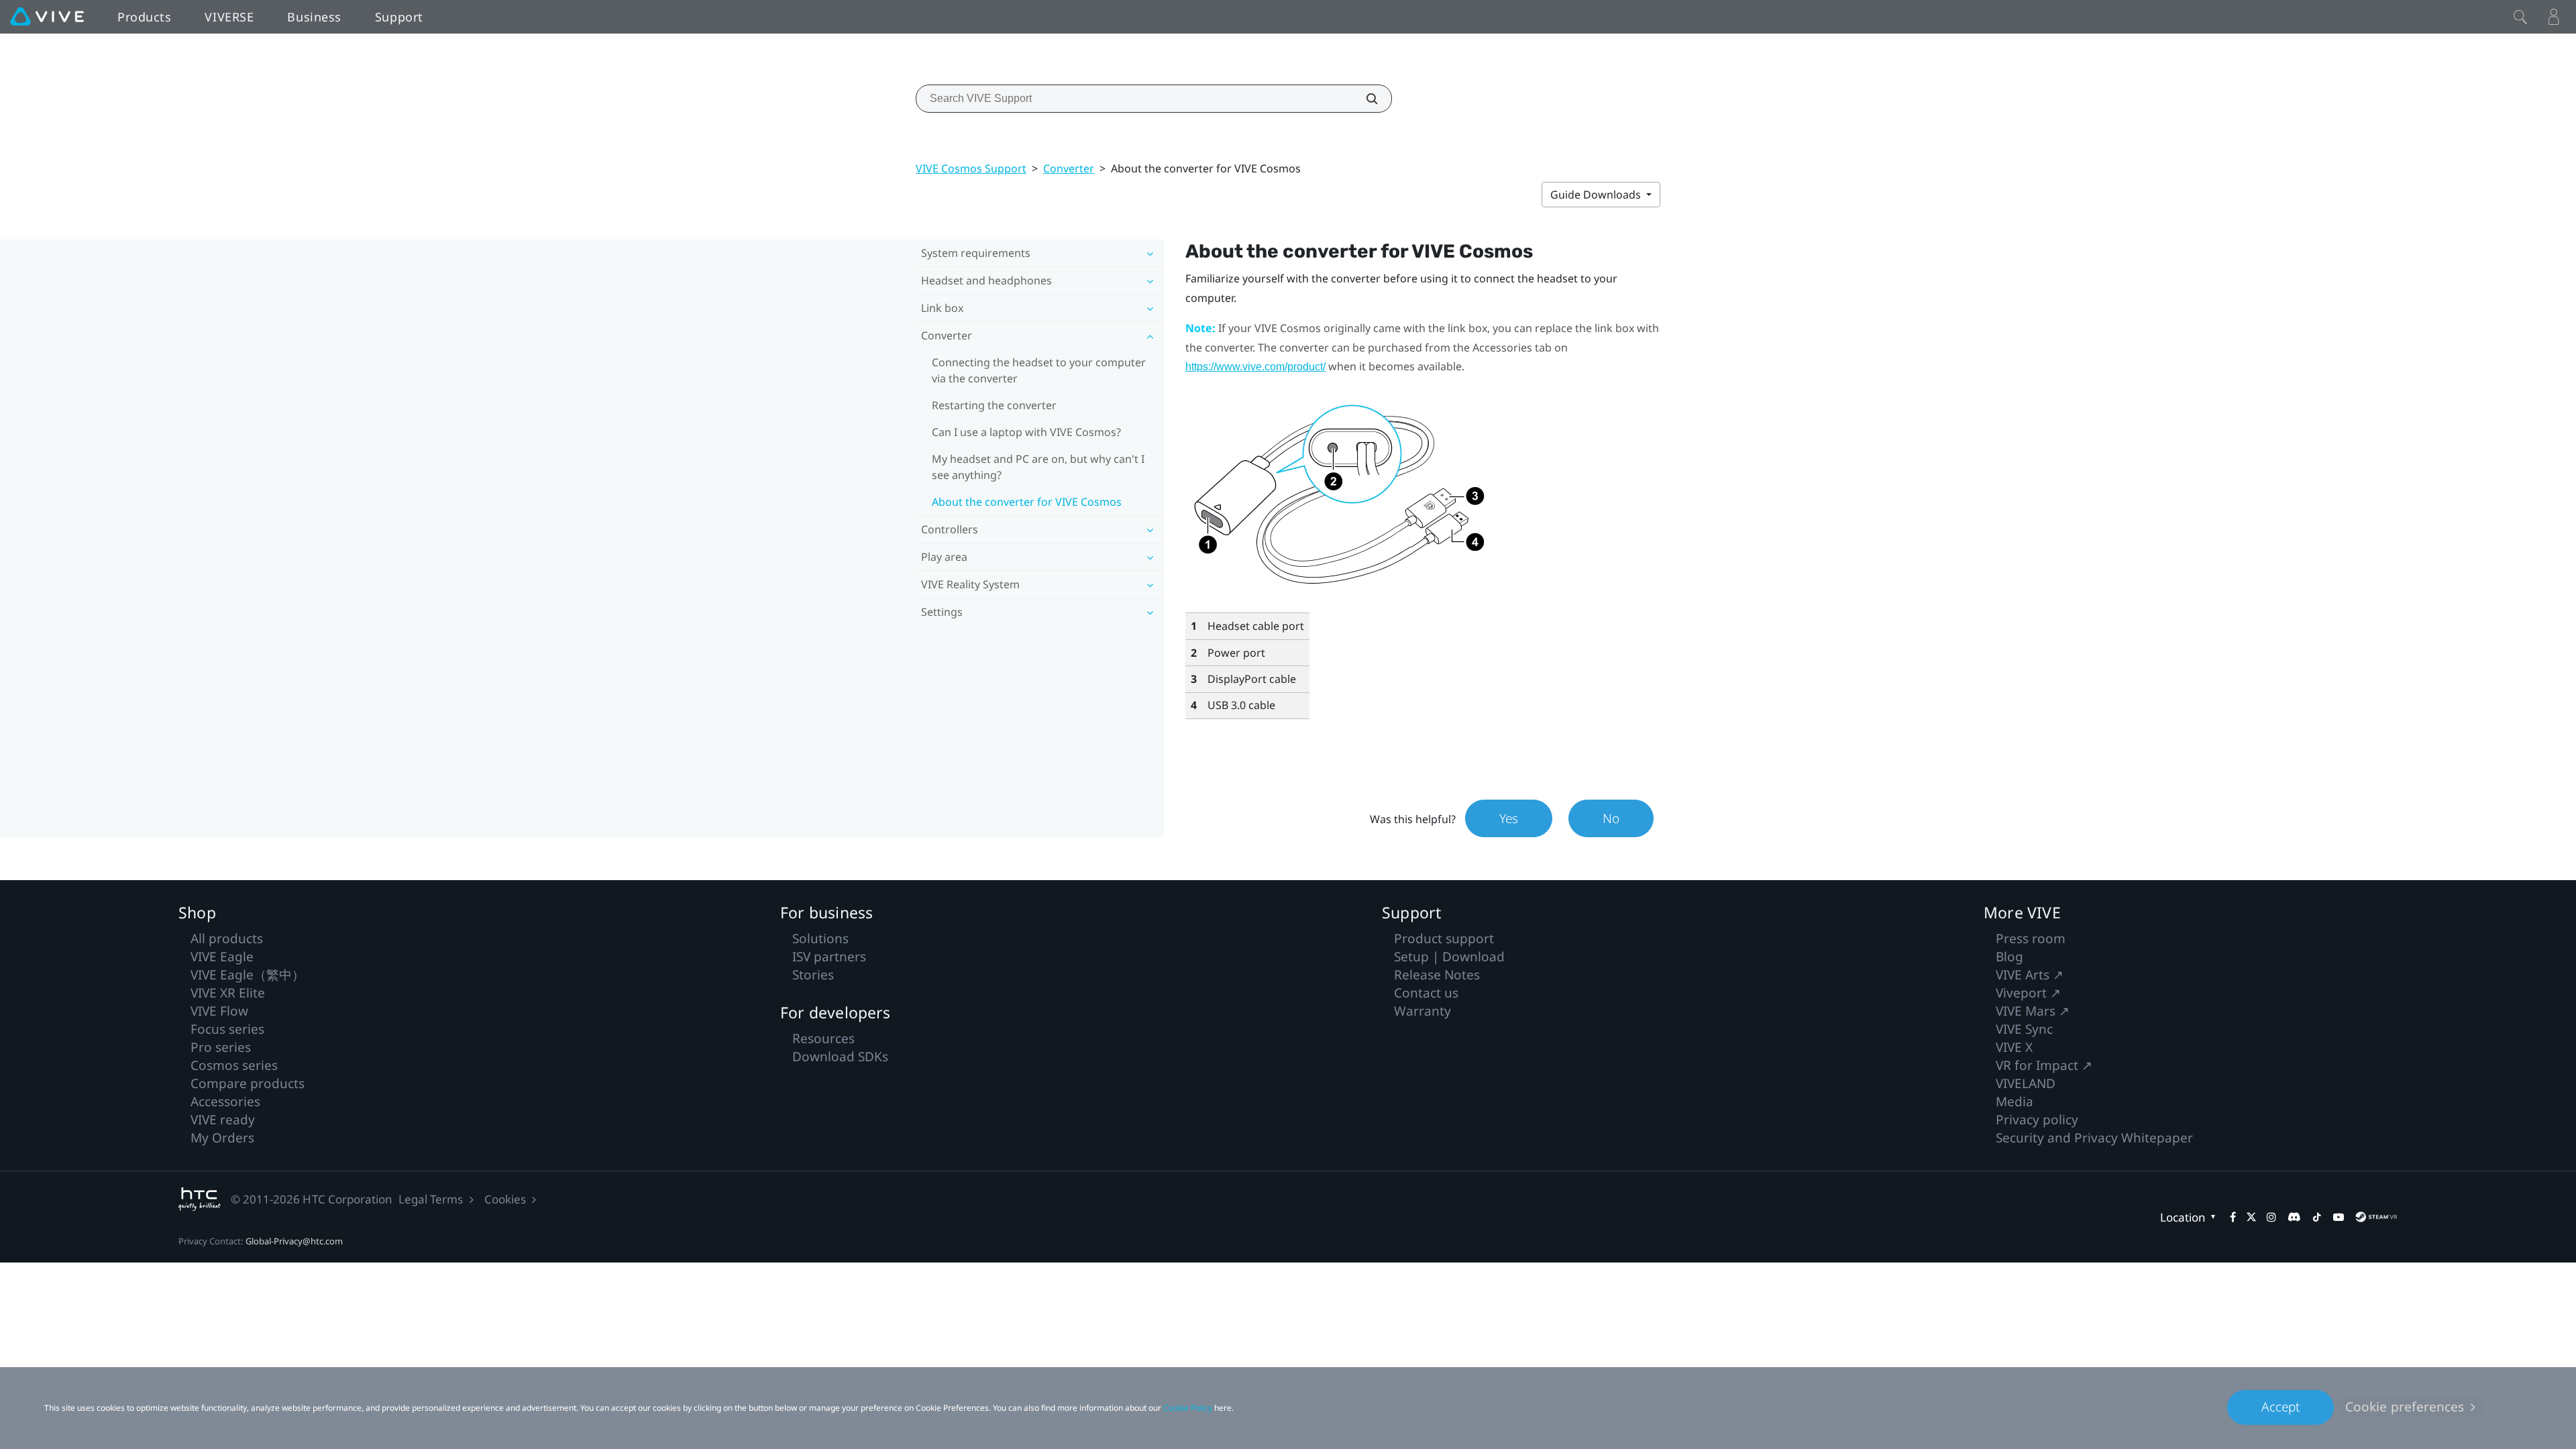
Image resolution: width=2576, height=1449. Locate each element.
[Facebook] (2233, 1217)
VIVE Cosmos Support (971, 168)
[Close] (2520, 17)
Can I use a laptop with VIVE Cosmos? (1026, 432)
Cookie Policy (1188, 1408)
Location (2183, 1217)
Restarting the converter (994, 405)
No (1611, 818)
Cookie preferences (2405, 1407)
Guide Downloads (1597, 195)
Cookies (505, 1199)
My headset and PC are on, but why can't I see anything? (1038, 467)
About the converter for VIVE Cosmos (1027, 502)
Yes (1509, 818)
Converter (1069, 168)
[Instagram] (2271, 1217)
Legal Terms (431, 1199)
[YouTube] (2339, 1217)
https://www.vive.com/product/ (1255, 367)
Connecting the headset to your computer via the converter (1039, 370)
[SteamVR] (2376, 1217)
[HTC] (200, 1199)
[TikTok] (2317, 1217)
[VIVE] (47, 17)
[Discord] (2294, 1217)
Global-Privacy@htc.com (294, 1241)
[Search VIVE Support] (1364, 99)
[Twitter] (2251, 1217)
